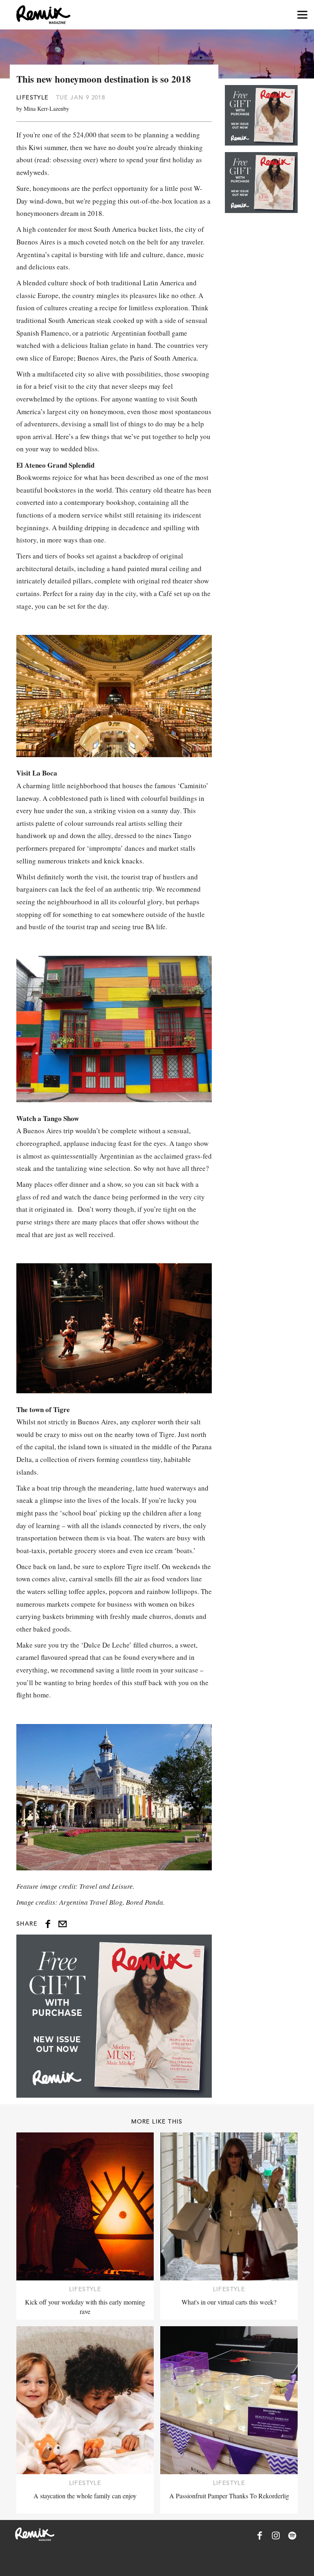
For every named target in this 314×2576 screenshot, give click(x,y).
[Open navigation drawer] (302, 15)
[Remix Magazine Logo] (43, 15)
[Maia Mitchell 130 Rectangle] (114, 2016)
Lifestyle (33, 97)
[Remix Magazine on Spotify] (292, 2536)
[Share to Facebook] (48, 1924)
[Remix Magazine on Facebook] (260, 2536)
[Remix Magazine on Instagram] (276, 2536)
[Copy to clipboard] (63, 1924)
